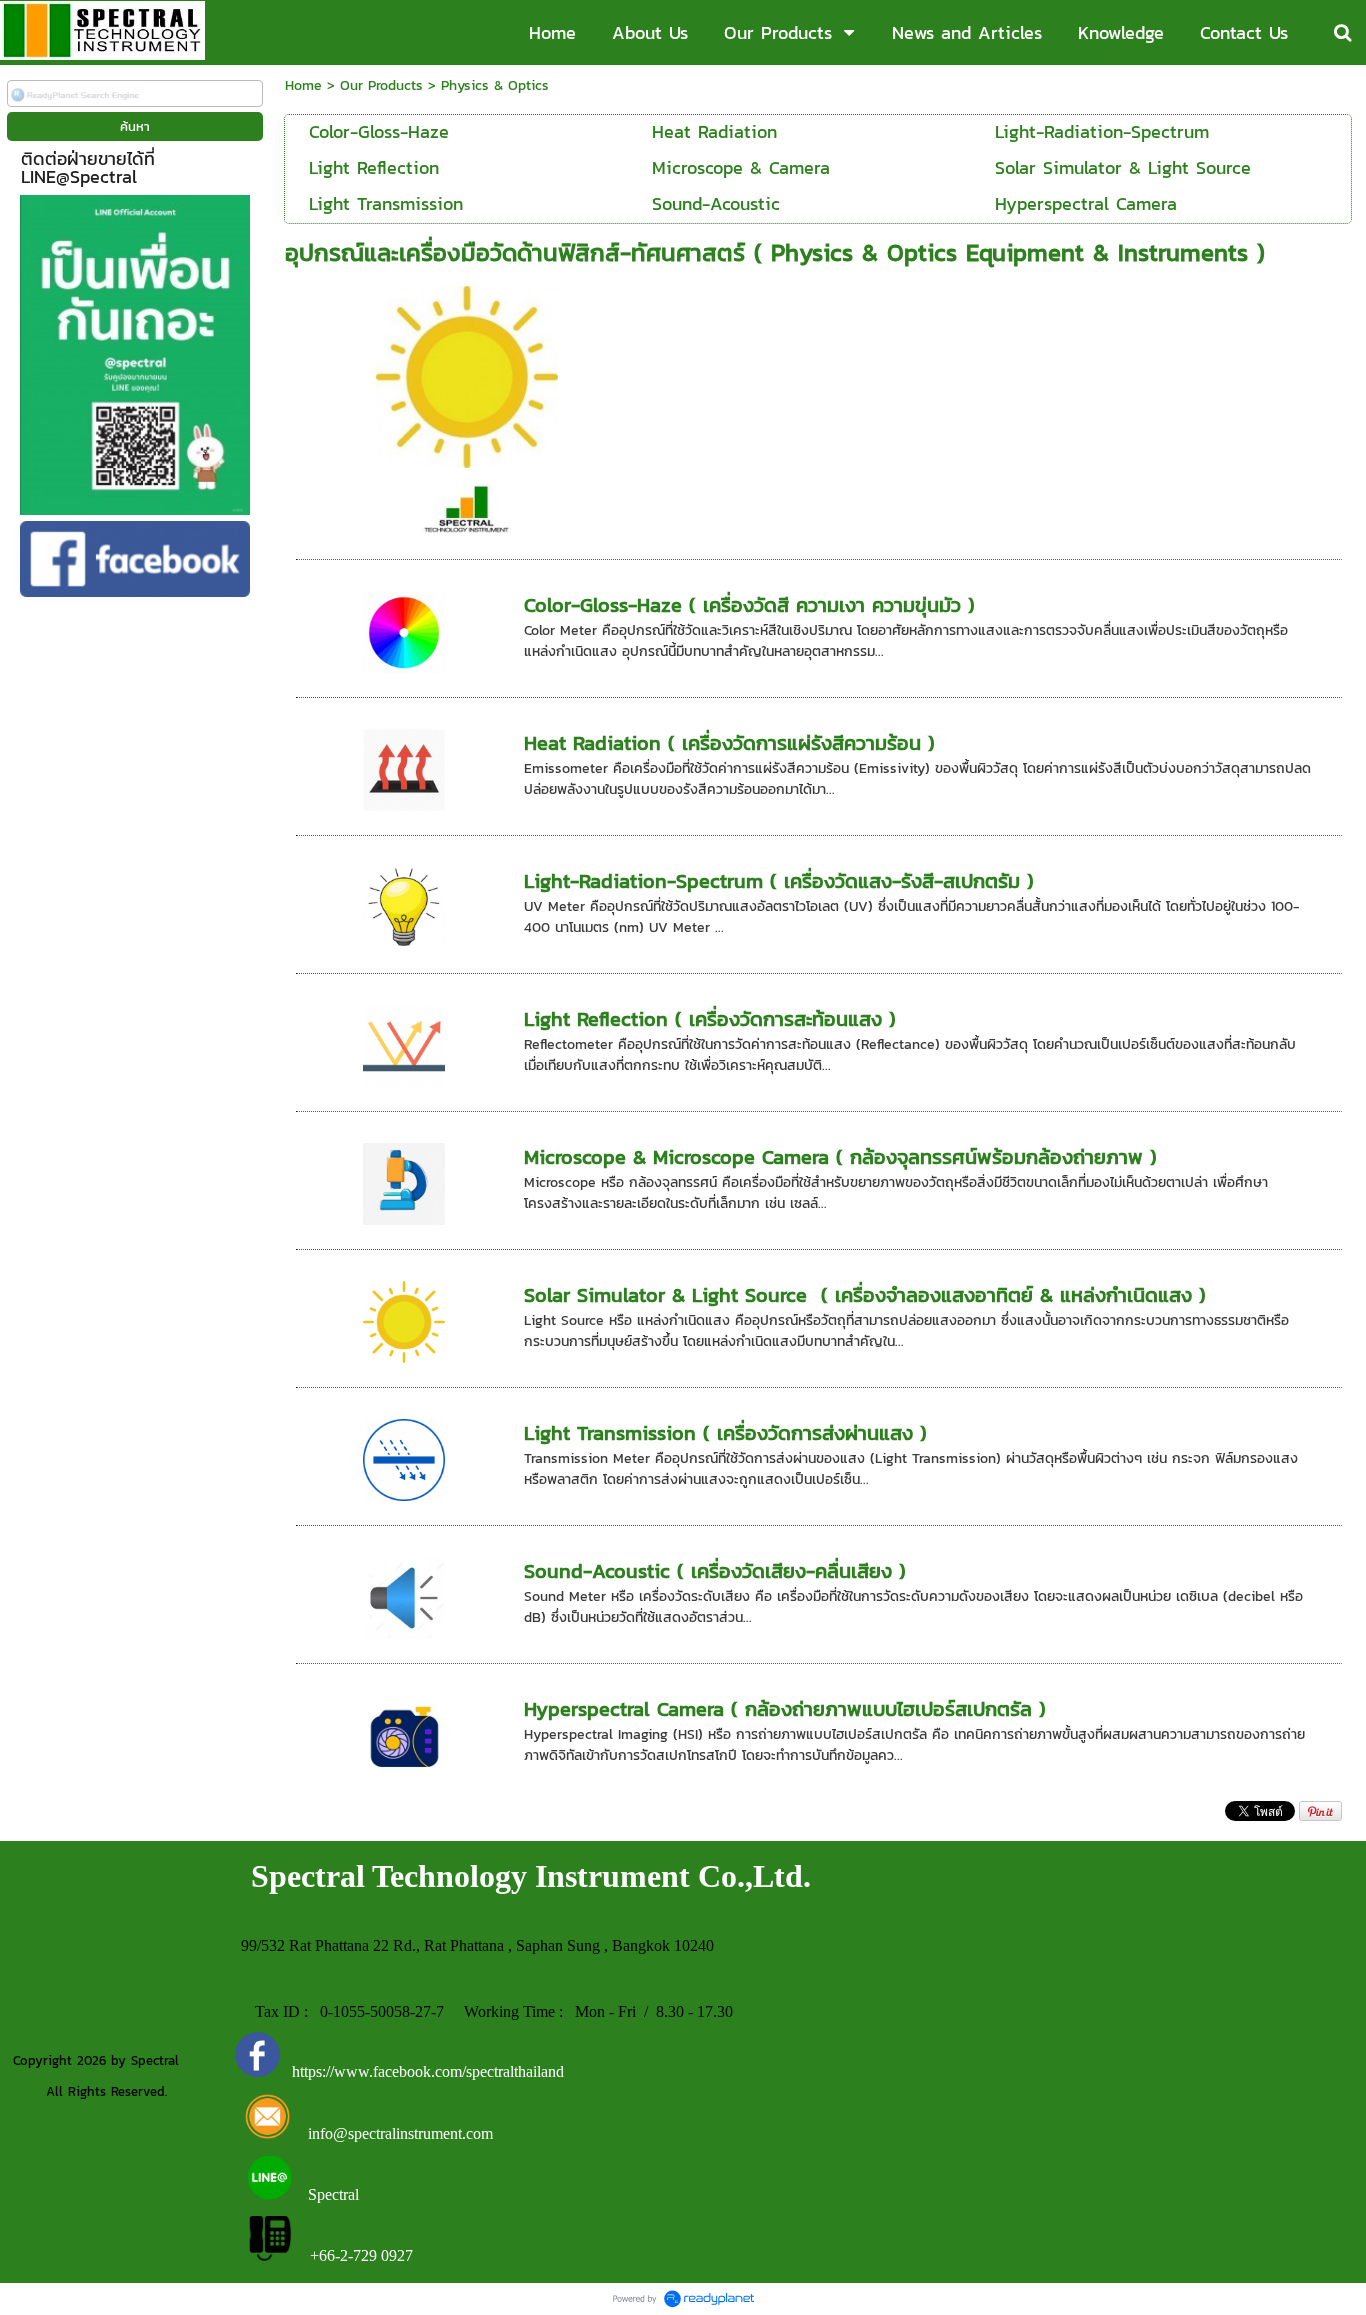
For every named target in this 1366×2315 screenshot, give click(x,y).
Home (303, 85)
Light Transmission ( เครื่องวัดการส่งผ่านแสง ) (725, 1433)
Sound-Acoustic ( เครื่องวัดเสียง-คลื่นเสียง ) (715, 1571)
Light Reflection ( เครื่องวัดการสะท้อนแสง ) (710, 1019)
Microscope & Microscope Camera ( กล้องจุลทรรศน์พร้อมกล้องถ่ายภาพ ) (840, 1157)
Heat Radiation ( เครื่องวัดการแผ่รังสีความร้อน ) (729, 743)
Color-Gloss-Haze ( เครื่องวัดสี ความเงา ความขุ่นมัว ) (749, 605)
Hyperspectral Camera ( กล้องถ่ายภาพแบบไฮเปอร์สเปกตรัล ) (785, 1709)
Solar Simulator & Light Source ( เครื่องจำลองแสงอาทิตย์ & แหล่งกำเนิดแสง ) (865, 1295)
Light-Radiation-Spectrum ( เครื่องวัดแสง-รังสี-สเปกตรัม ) (779, 881)
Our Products (381, 85)
